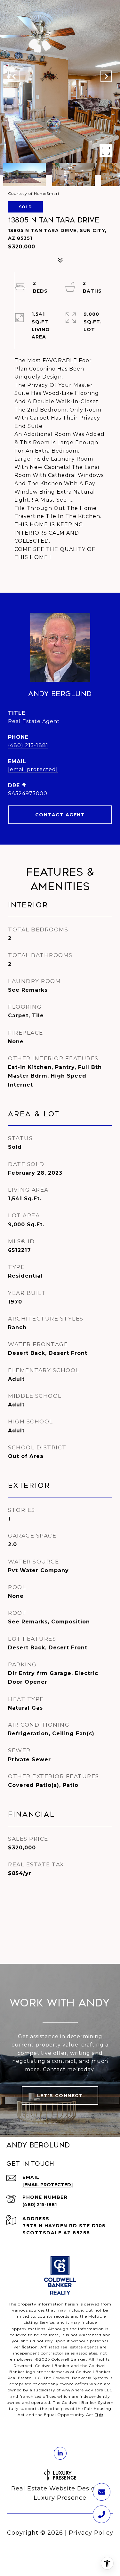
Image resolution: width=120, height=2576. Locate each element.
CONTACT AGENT (60, 815)
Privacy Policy (91, 2533)
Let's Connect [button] (60, 2096)
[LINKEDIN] (60, 2453)
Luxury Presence (60, 2498)
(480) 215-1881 (28, 745)
